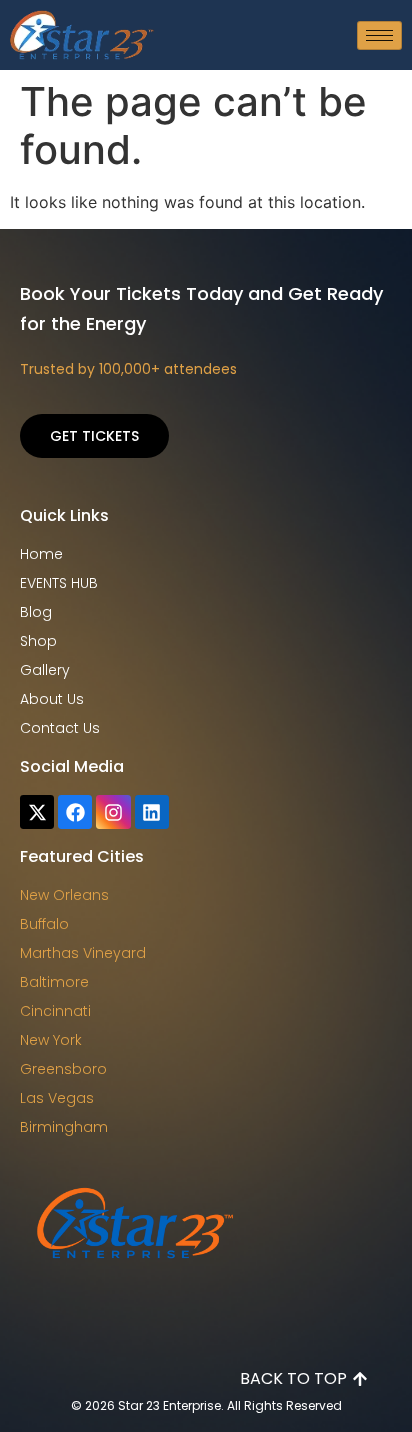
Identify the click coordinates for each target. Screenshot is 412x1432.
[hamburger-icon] (379, 35)
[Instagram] (113, 812)
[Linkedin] (152, 812)
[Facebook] (75, 812)
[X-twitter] (37, 812)
